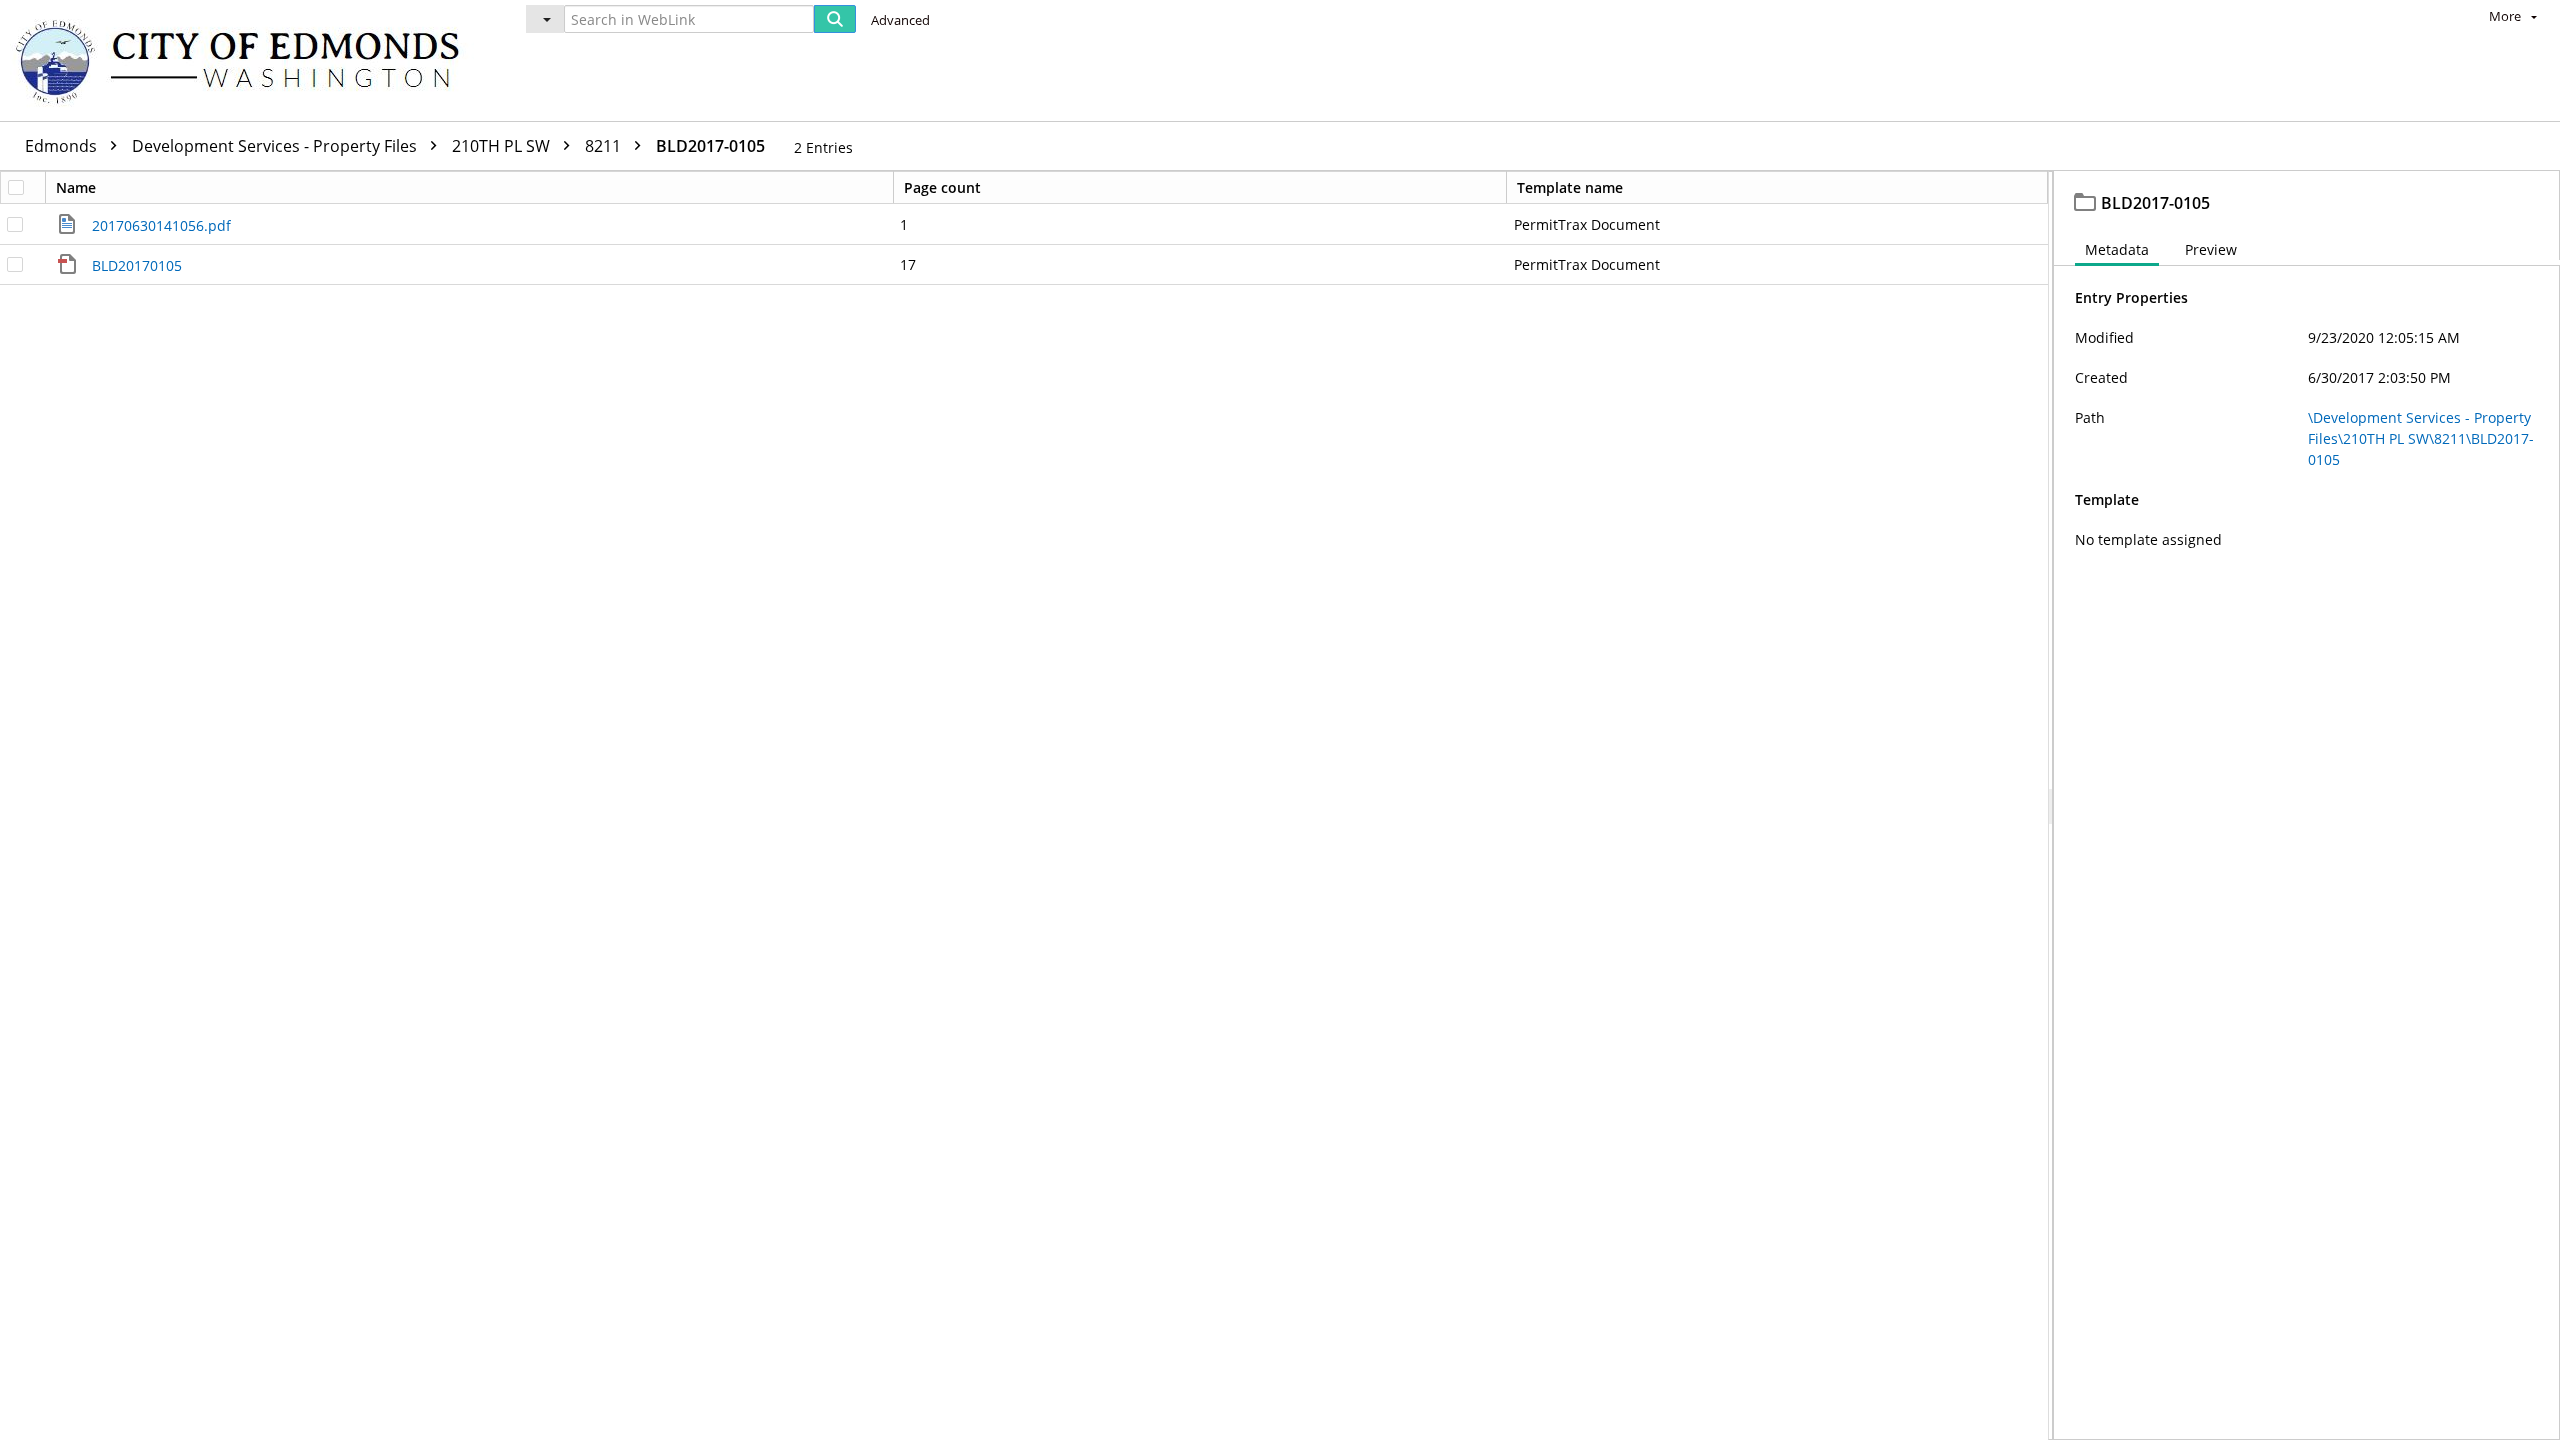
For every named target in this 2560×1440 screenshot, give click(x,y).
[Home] (247, 60)
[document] (2307, 805)
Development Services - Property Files (276, 146)
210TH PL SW (503, 146)
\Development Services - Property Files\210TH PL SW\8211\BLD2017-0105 (2421, 438)
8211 (605, 146)
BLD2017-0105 (710, 146)
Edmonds (63, 146)
